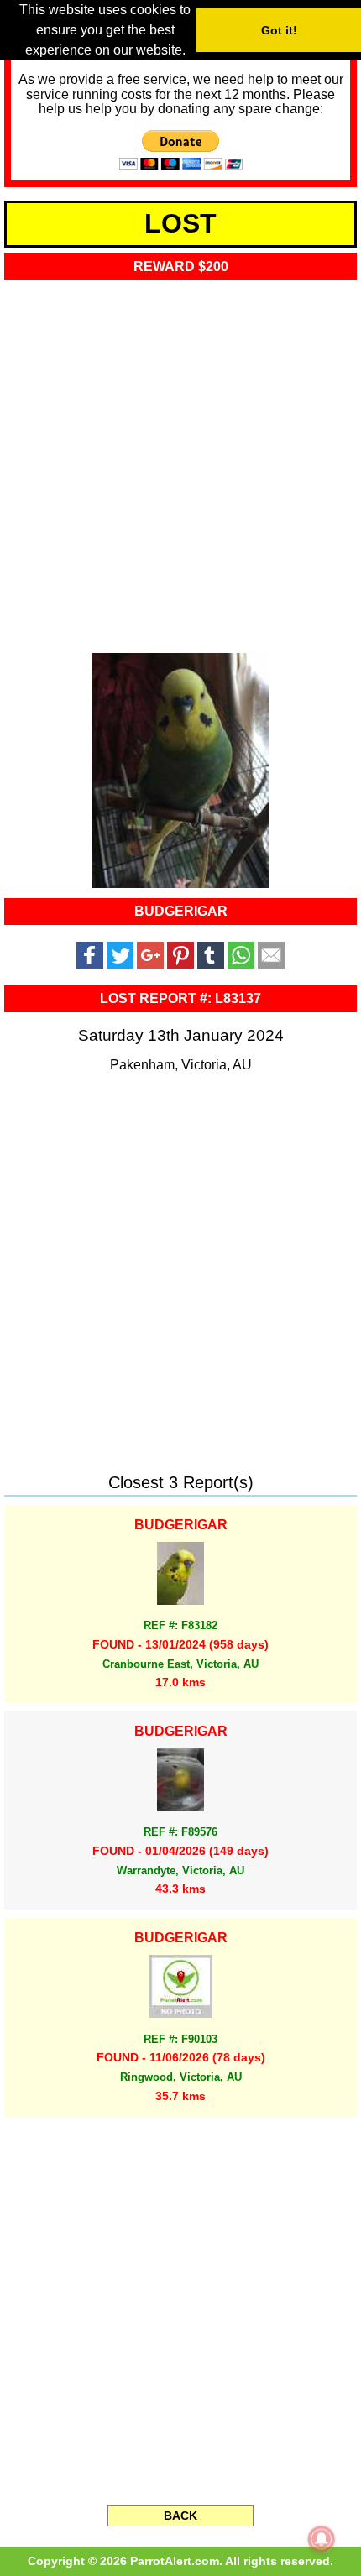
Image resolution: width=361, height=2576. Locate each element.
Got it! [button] (279, 30)
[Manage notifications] (322, 2539)
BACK (180, 2516)
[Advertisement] (180, 462)
